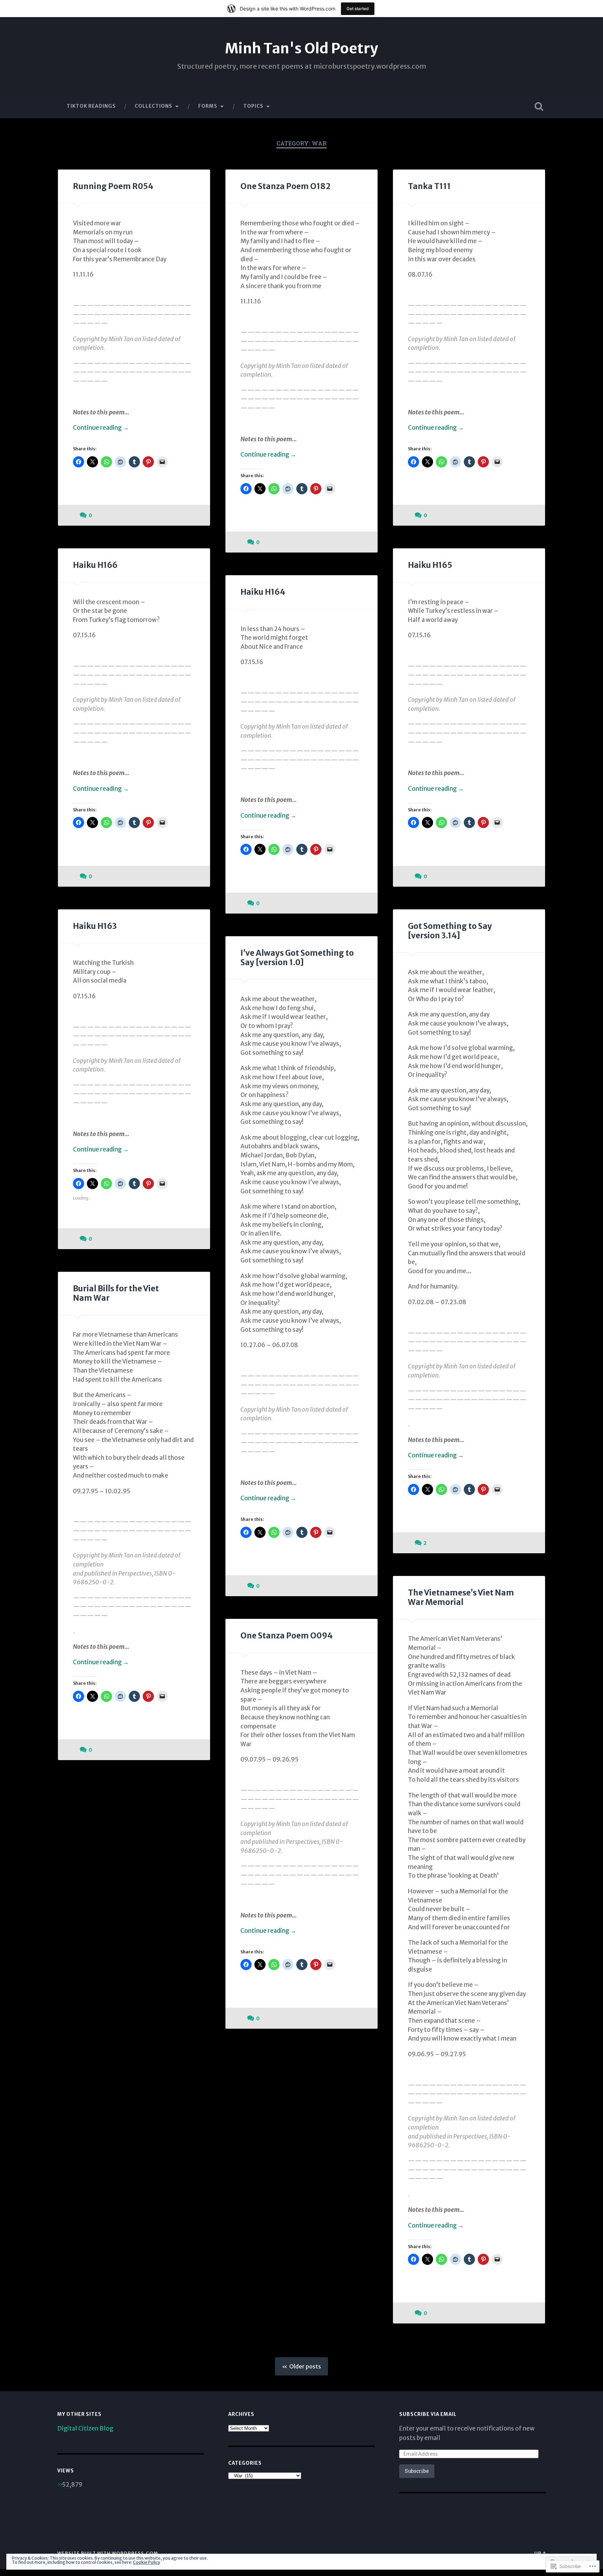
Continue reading (101, 428)
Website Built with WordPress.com (108, 2553)
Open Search (539, 106)
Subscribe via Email (428, 2414)
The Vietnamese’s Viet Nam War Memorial (461, 1597)
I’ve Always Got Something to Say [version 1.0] (297, 958)
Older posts (305, 2366)
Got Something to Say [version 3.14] (450, 931)
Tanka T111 (429, 186)
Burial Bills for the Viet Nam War (116, 1293)
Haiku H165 (430, 565)
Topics (253, 106)
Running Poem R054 (113, 186)
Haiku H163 (95, 926)
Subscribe (417, 2471)
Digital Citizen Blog (85, 2428)
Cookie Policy (147, 2562)
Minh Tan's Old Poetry (301, 48)
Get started (358, 9)
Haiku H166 (95, 565)
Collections (154, 106)
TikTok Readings (91, 106)
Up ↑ (540, 2553)
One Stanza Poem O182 (285, 186)
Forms (208, 106)
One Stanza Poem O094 (286, 1636)
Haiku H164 (263, 592)
